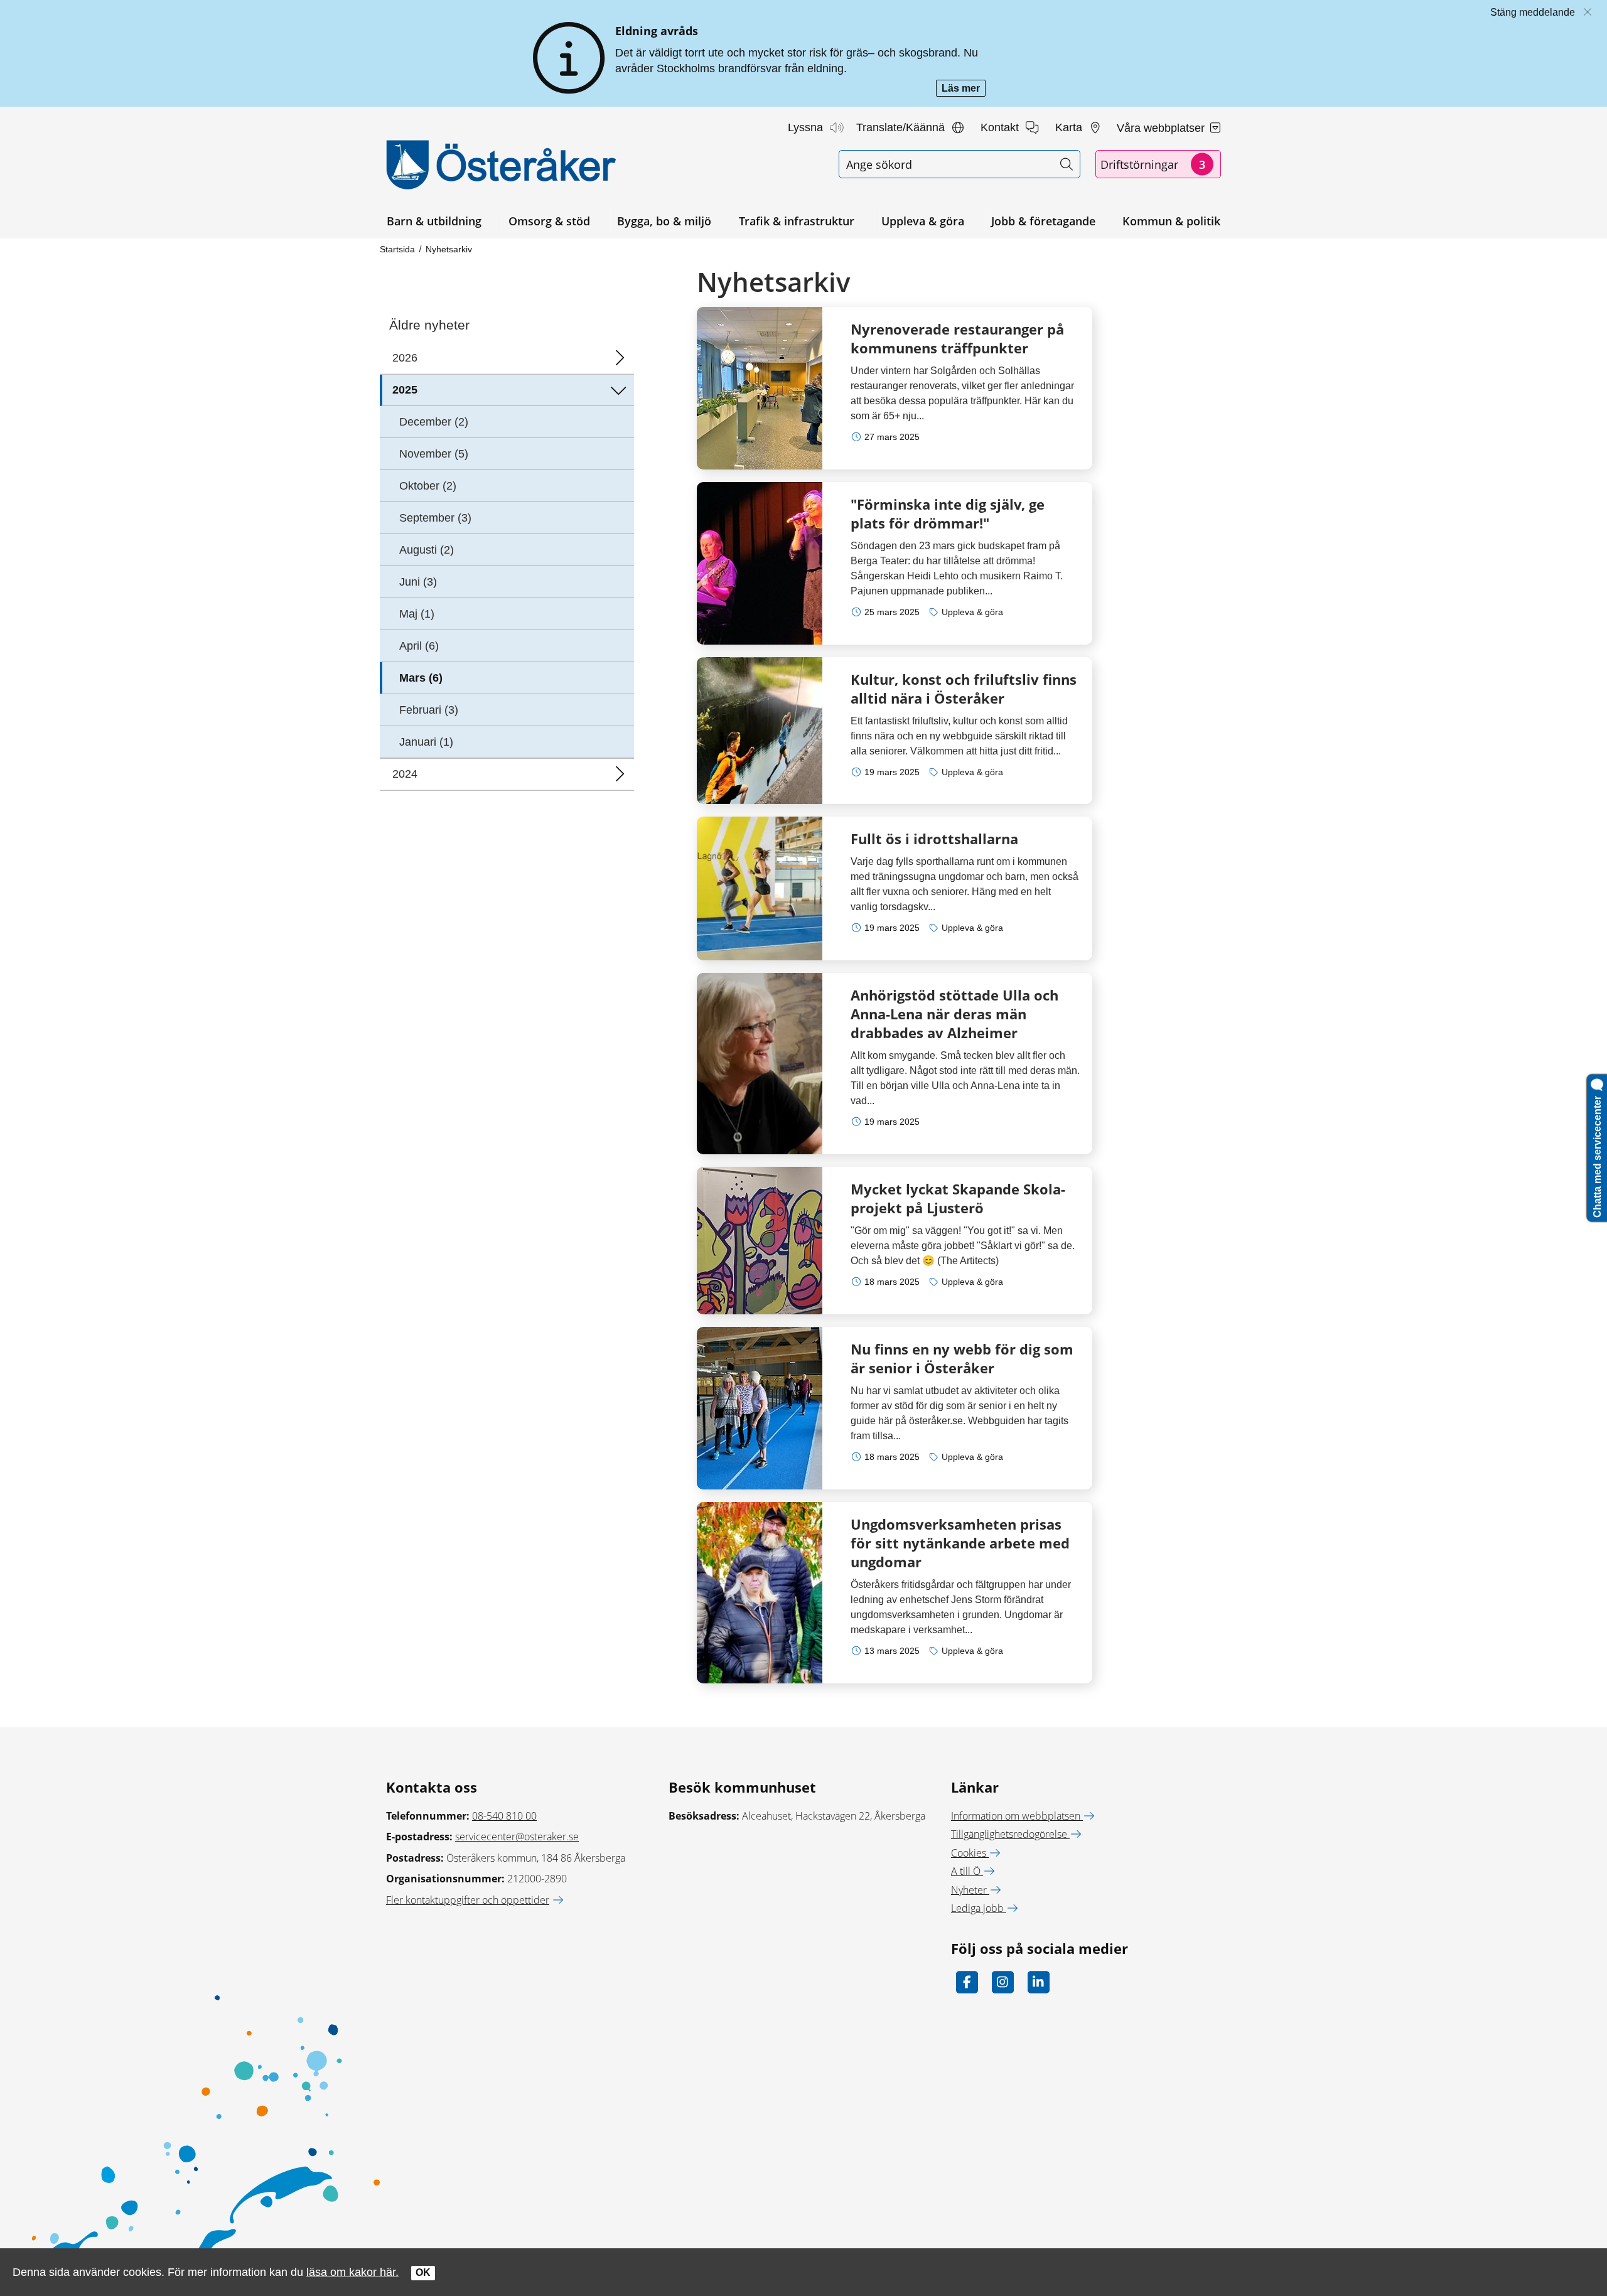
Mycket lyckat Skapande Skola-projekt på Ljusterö (958, 1198)
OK (423, 2272)
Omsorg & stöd (549, 221)
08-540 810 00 (504, 1816)
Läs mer (964, 89)
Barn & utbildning (434, 221)
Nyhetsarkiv (449, 249)
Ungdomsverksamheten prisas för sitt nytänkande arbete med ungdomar (960, 1543)
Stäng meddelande (1533, 12)
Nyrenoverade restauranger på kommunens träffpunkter (957, 338)
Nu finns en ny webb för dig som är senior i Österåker (962, 1358)
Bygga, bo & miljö (664, 221)
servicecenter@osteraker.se (517, 1837)
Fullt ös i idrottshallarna (934, 839)
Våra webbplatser (1162, 128)
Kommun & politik (1171, 221)
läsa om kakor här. (352, 2272)
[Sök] (1066, 164)
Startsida (397, 249)
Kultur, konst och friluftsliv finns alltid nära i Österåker (964, 689)
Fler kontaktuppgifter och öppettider (468, 1900)
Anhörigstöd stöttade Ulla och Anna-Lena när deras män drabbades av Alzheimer (954, 1014)
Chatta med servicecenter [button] (1597, 1154)
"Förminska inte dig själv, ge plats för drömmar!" (948, 513)
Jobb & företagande (1043, 221)
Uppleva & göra (923, 221)
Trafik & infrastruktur (797, 221)
